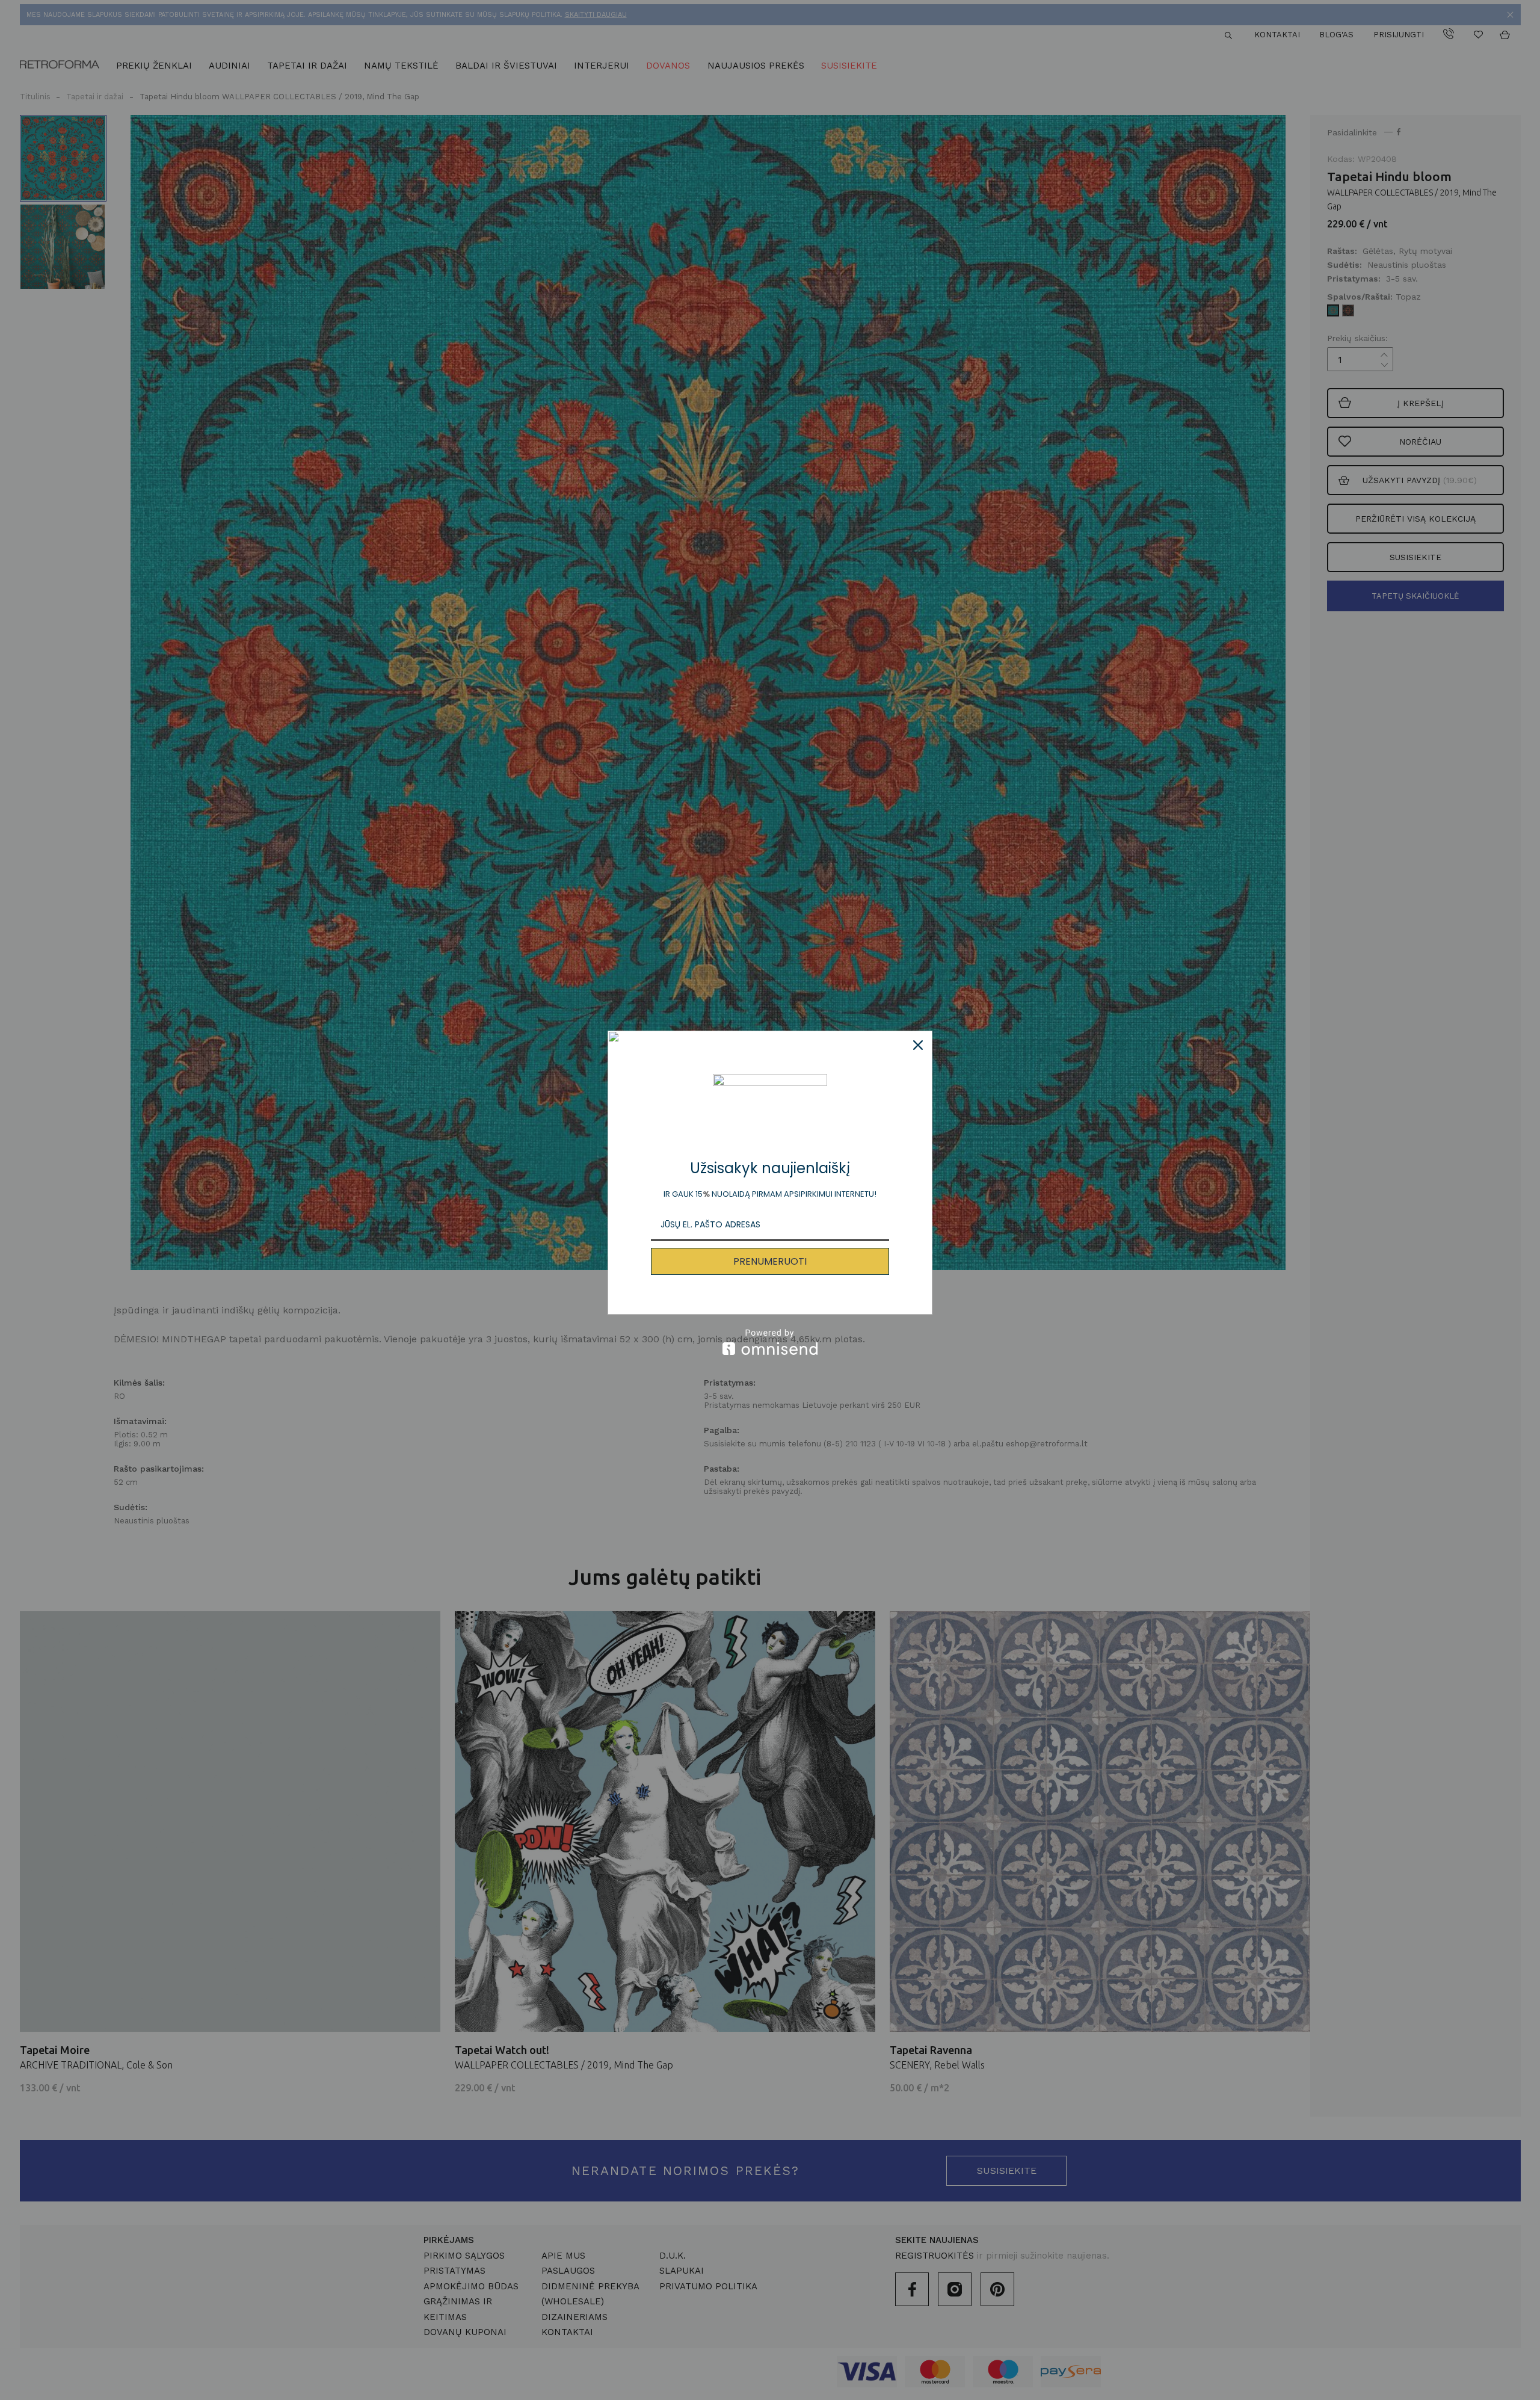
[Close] (918, 1045)
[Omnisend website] (770, 1342)
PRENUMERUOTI (770, 1261)
